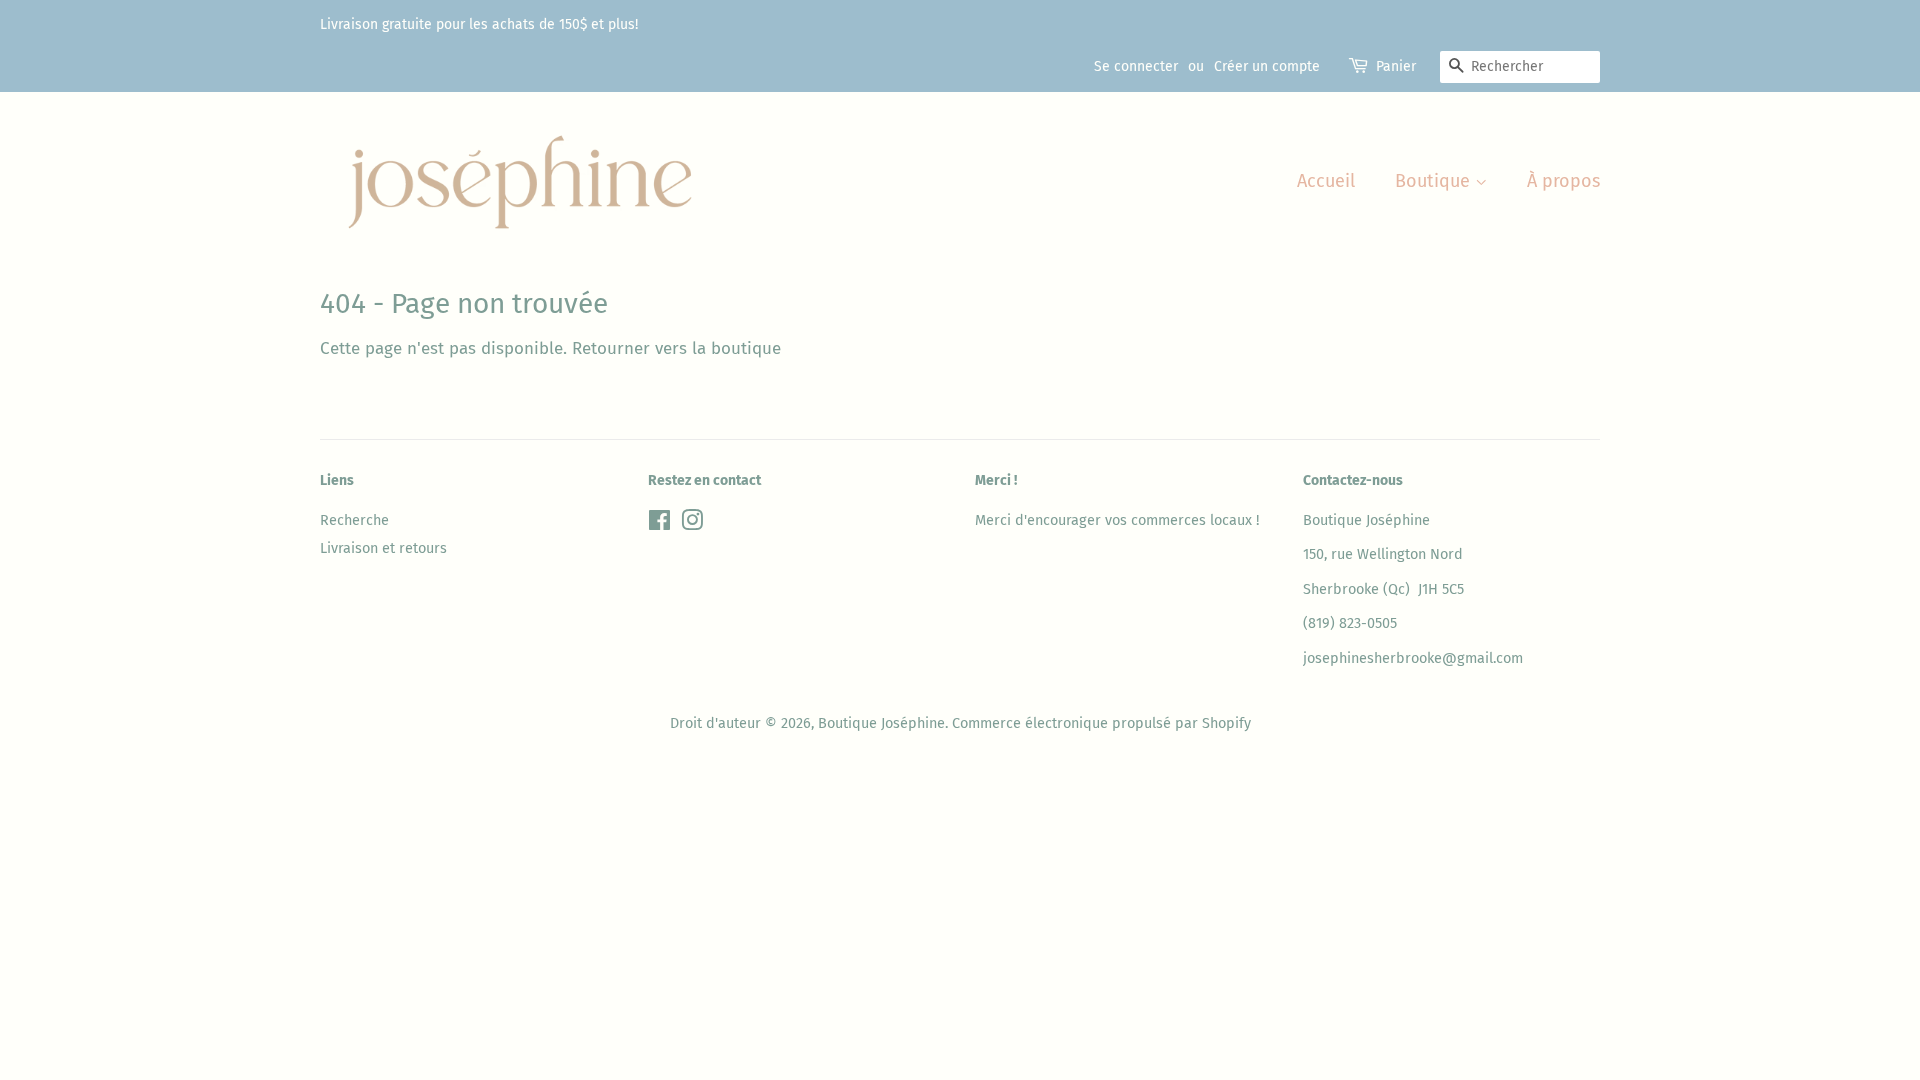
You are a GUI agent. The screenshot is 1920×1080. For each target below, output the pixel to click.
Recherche (354, 520)
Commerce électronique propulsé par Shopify (1101, 723)
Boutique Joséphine (881, 723)
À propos (1563, 181)
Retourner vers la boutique (676, 348)
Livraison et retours (383, 548)
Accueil (1326, 181)
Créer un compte (1267, 66)
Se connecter (1136, 66)
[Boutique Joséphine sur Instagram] (692, 524)
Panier (1396, 66)
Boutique (1435, 181)
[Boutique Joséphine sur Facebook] (659, 524)
